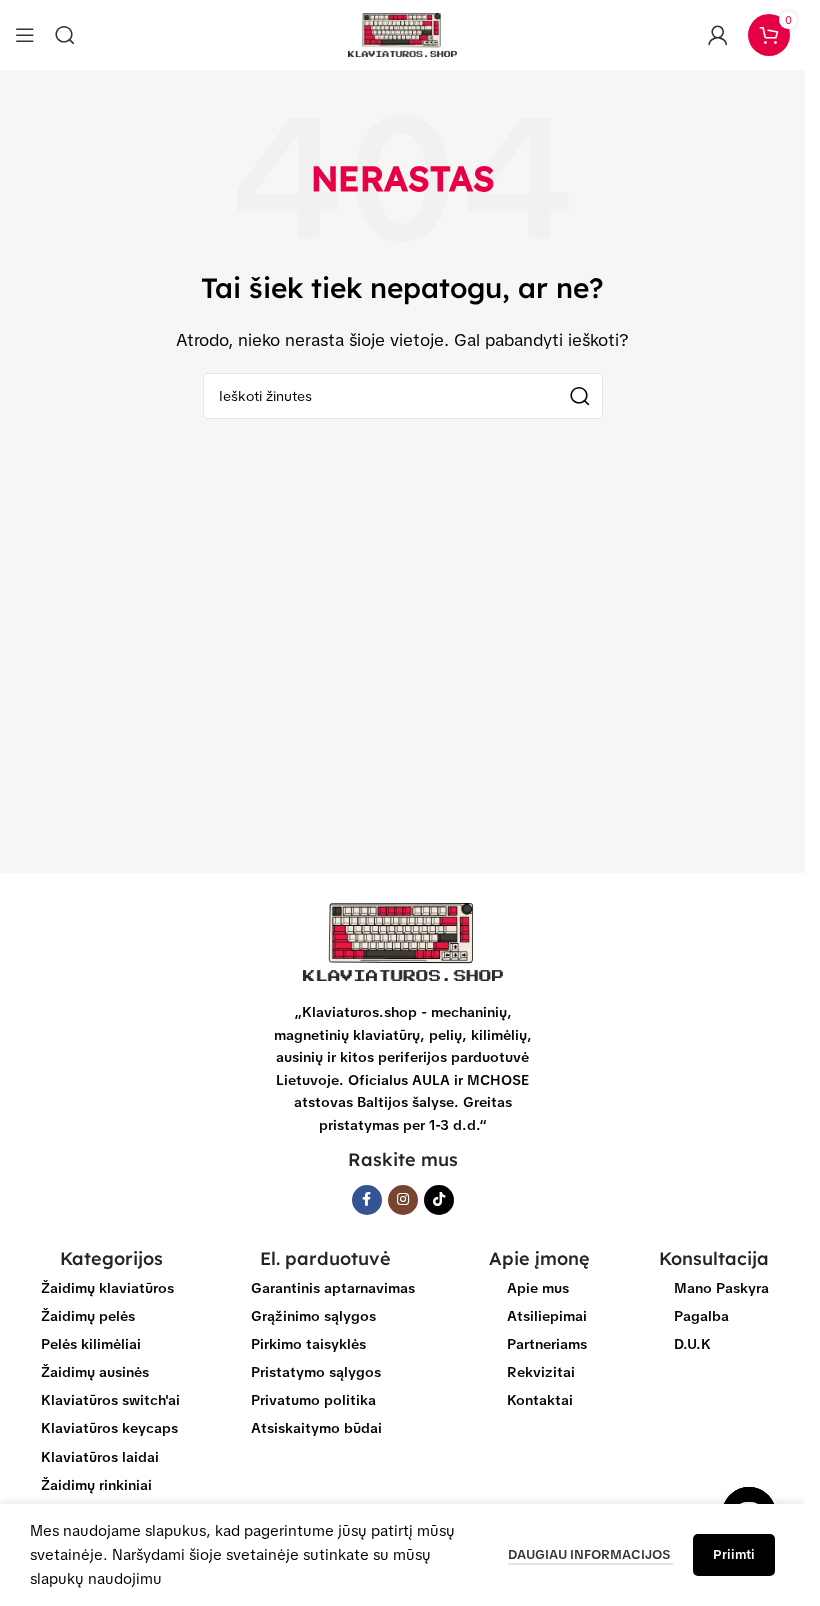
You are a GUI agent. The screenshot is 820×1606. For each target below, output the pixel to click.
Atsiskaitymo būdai (316, 1428)
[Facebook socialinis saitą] (367, 1200)
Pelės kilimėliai (91, 1344)
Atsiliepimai (547, 1316)
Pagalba (701, 1316)
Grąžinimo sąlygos (313, 1316)
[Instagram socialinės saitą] (403, 1200)
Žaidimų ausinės (95, 1372)
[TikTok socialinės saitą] (439, 1200)
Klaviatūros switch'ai (110, 1400)
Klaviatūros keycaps (109, 1428)
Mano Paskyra (721, 1288)
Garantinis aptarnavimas (333, 1288)
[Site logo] (403, 34)
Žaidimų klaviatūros (107, 1288)
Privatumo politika (313, 1400)
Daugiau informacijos (590, 1554)
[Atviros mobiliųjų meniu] (25, 35)
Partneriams (547, 1344)
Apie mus (538, 1288)
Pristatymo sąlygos (316, 1372)
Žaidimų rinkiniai (96, 1485)
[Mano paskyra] (718, 35)
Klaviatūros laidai (100, 1457)
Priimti (734, 1554)
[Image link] (403, 941)
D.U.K (692, 1344)
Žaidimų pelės (88, 1316)
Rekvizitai (541, 1372)
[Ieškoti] (65, 35)
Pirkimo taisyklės (308, 1344)
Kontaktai (540, 1400)
